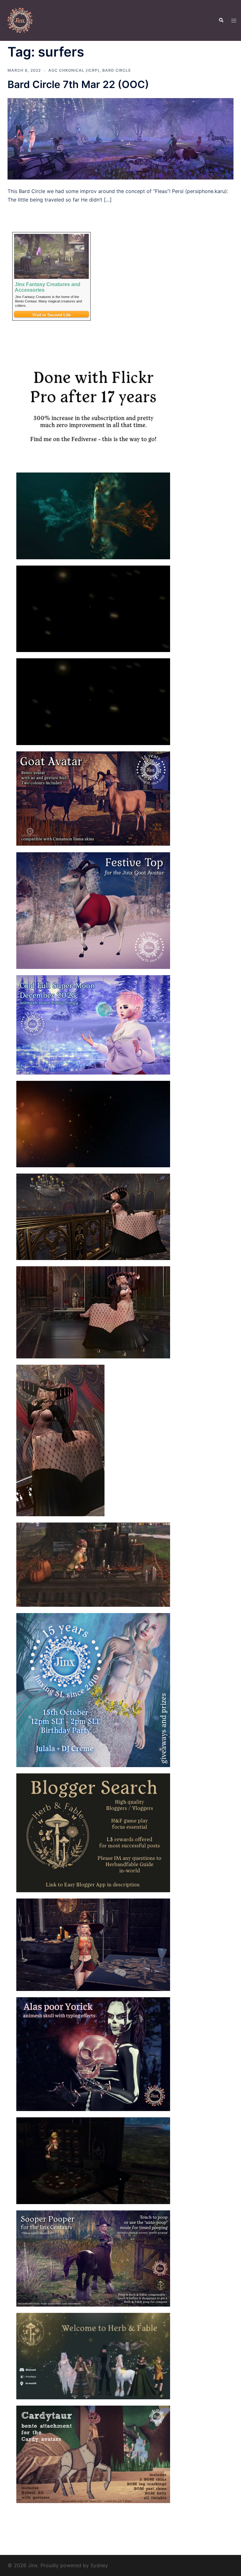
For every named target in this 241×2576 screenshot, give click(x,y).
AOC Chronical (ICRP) (74, 70)
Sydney (99, 2565)
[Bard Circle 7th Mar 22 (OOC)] (120, 138)
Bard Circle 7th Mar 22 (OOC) (78, 84)
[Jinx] (20, 20)
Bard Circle (117, 70)
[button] (221, 20)
